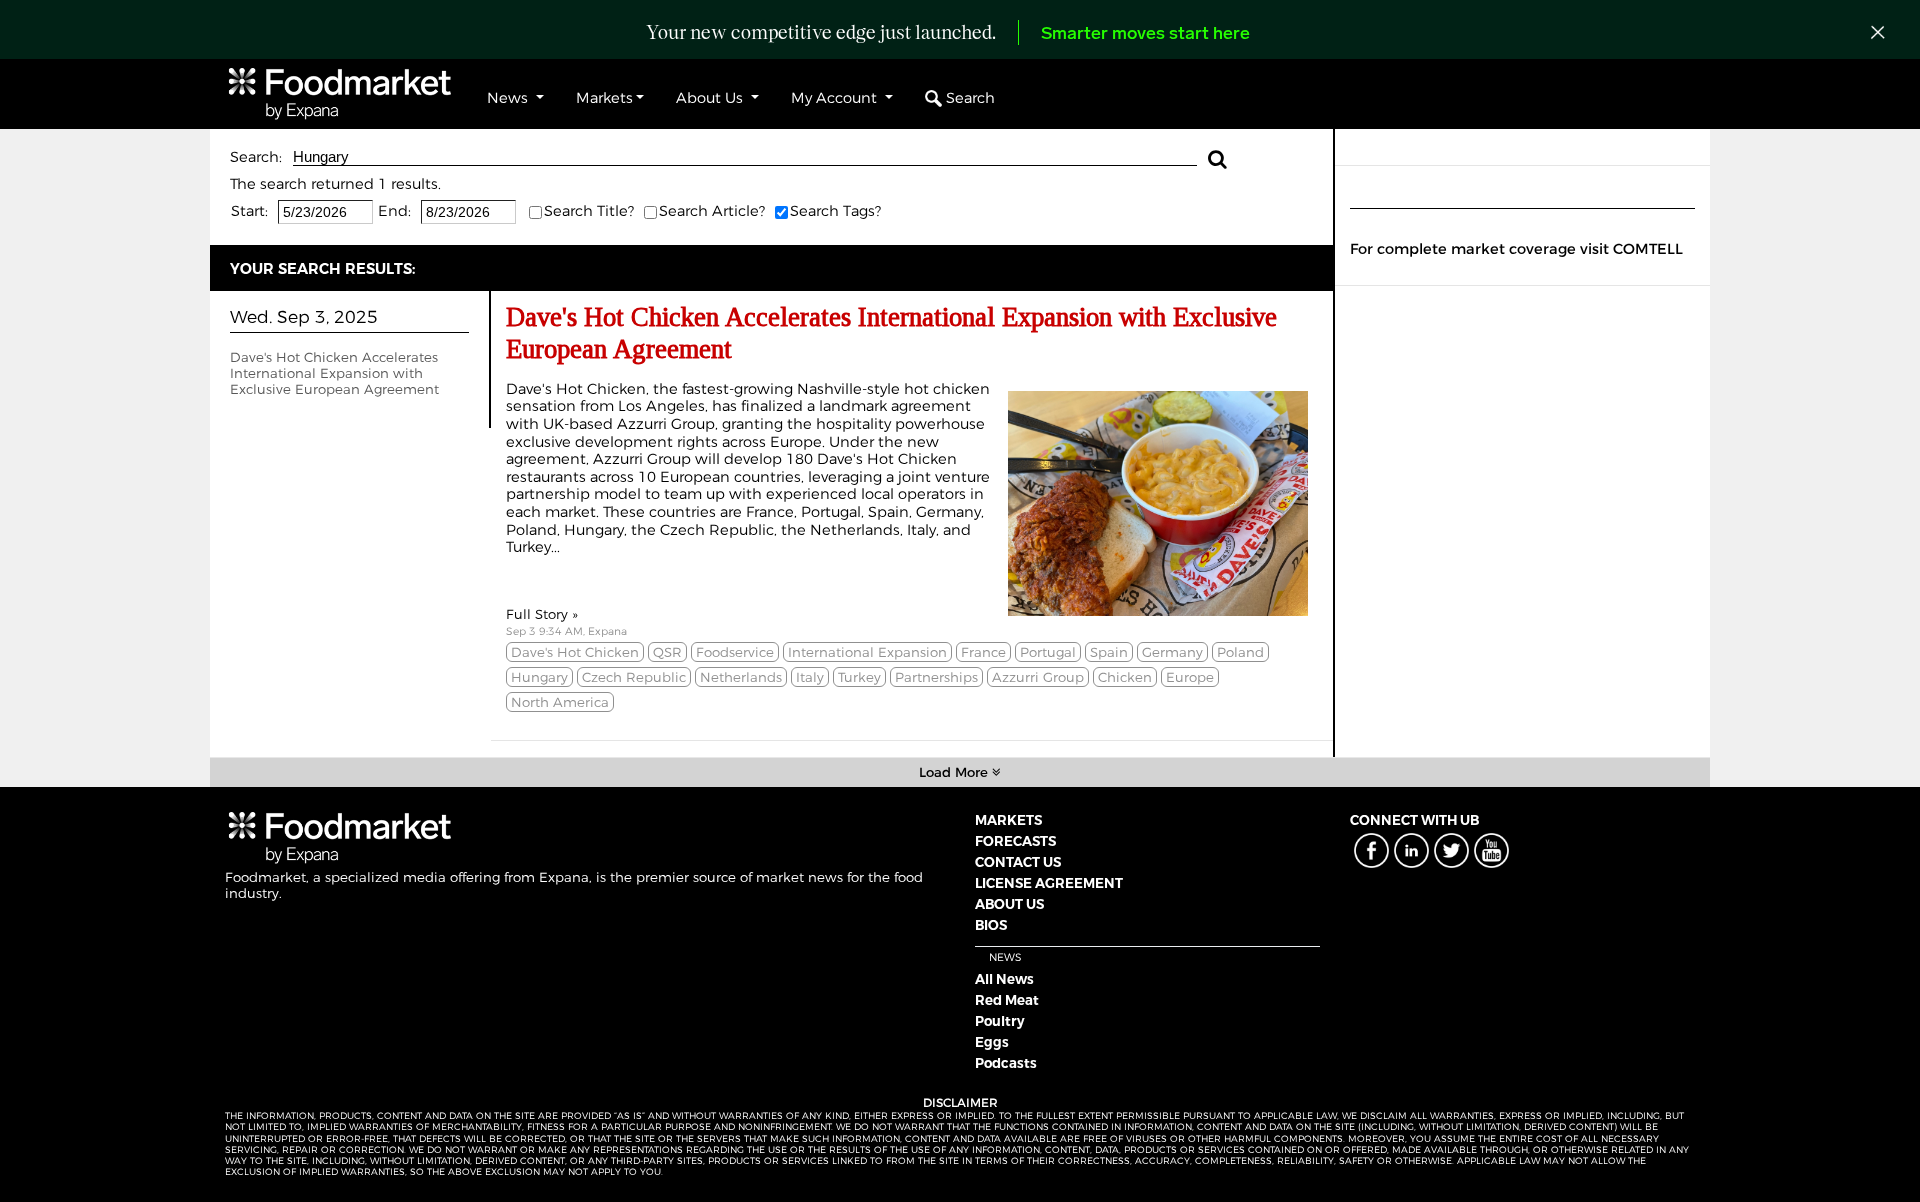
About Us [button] (711, 98)
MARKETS (1008, 820)
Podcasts (1006, 1063)
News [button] (509, 98)
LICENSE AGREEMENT (1049, 883)
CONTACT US (1018, 862)
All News (1004, 979)
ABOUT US (1009, 904)
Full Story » (542, 614)
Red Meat (1007, 1000)
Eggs (992, 1042)
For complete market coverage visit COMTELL (1516, 249)
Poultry (1000, 1021)
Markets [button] (604, 98)
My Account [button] (836, 98)
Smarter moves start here (1145, 35)
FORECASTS (1015, 841)
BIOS (991, 925)
